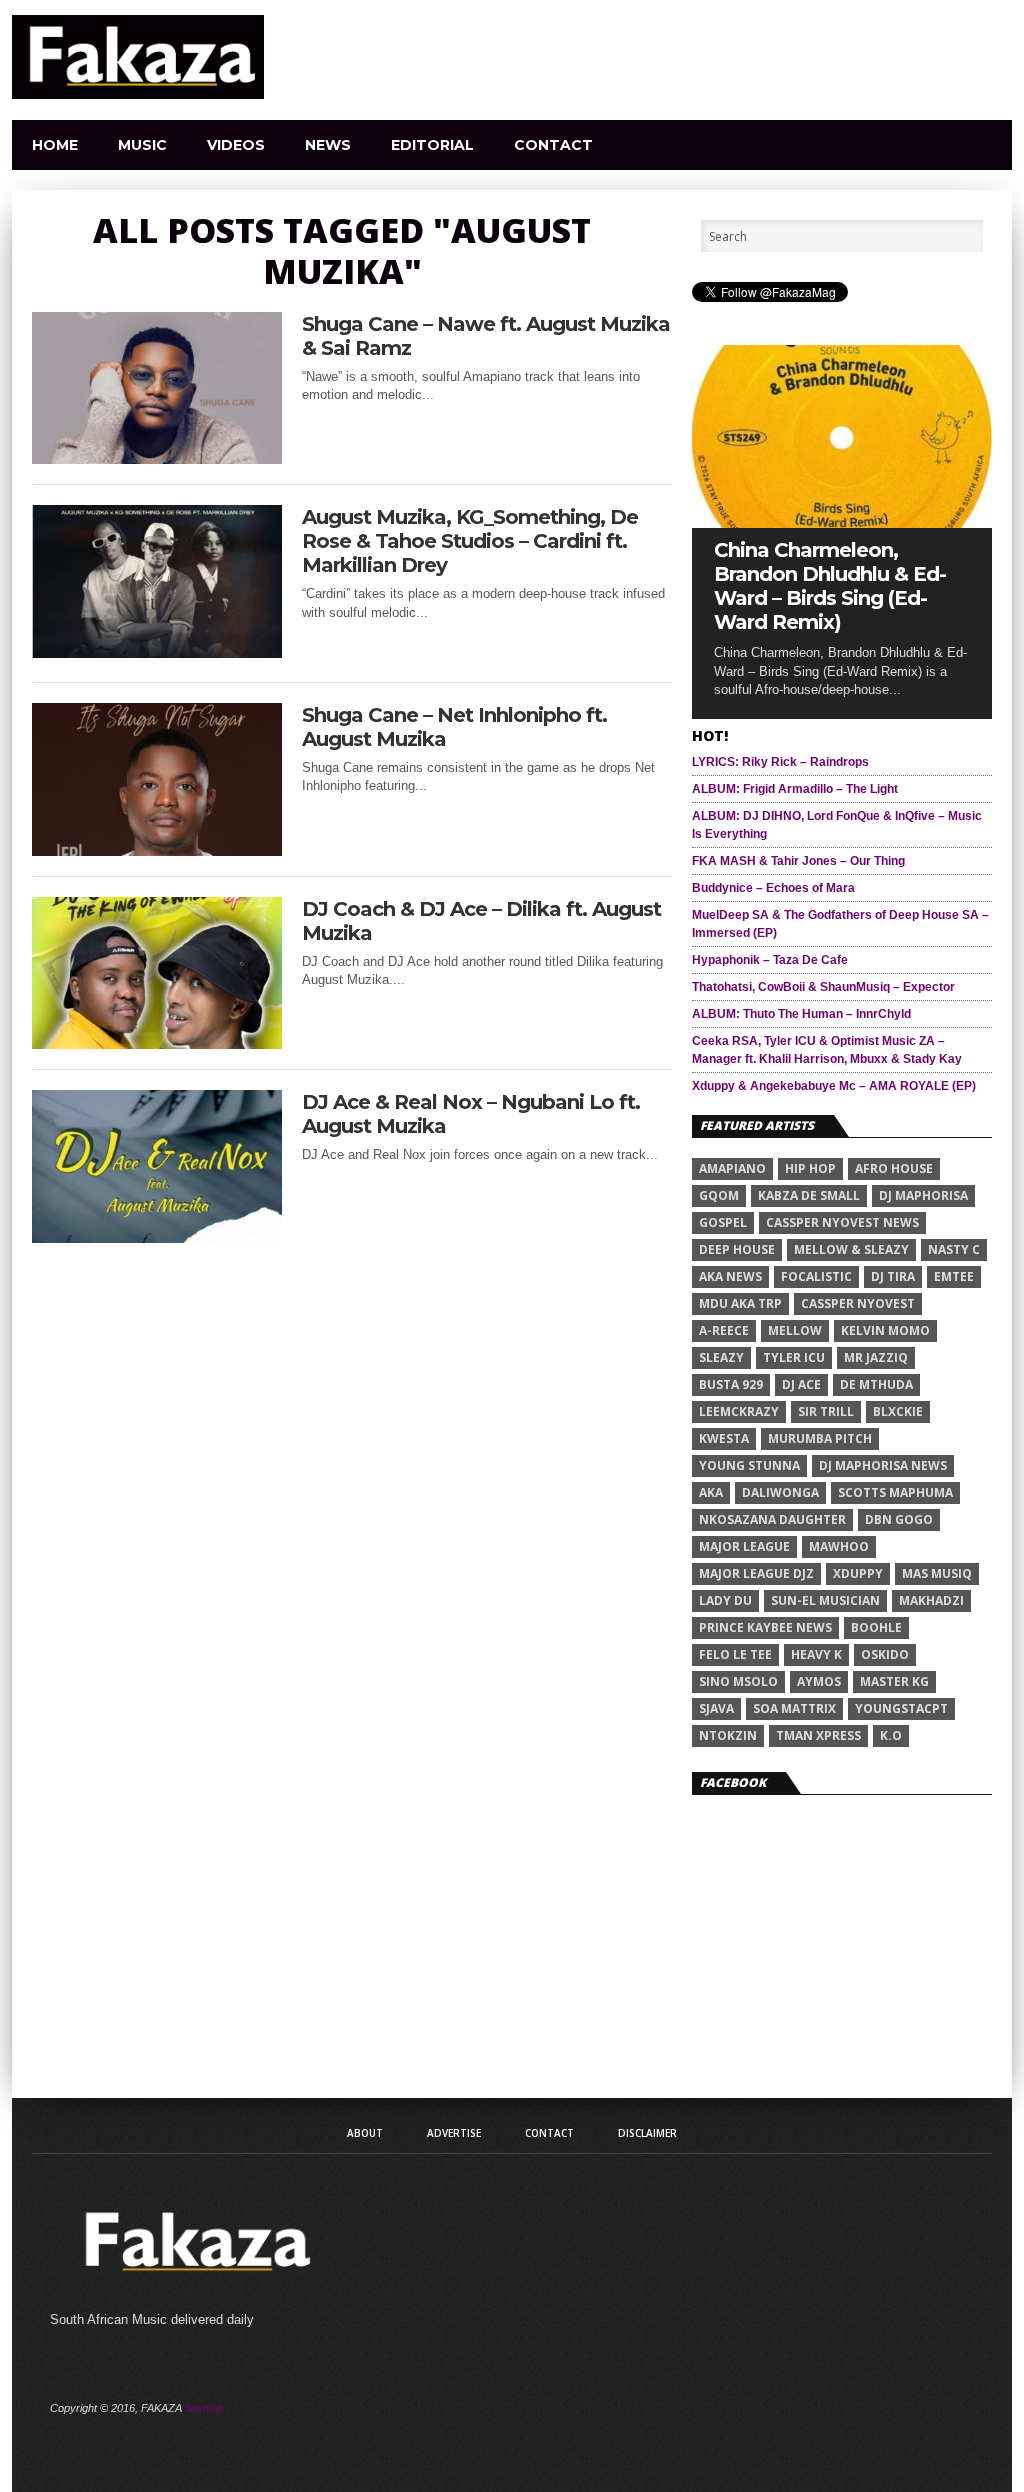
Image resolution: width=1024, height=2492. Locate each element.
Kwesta (724, 1438)
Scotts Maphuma (895, 1492)
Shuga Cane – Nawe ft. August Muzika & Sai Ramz (486, 336)
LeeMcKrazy (739, 1411)
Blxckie (898, 1411)
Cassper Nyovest (858, 1303)
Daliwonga (780, 1492)
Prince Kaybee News (765, 1627)
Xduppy (858, 1573)
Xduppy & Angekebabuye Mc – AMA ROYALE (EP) (834, 1086)
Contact (553, 145)
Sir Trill (826, 1411)
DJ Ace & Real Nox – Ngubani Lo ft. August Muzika (471, 1114)
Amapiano (732, 1168)
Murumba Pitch (820, 1438)
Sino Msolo (738, 1681)
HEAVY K (816, 1654)
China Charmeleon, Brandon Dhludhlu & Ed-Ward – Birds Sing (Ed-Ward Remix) (830, 586)
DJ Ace (801, 1384)
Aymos (819, 1681)
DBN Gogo (899, 1519)
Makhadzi (931, 1600)
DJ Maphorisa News (883, 1465)
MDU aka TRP (740, 1303)
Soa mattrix (794, 1708)
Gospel (723, 1222)
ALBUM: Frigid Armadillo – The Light (795, 789)
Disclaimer (647, 2133)
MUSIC (142, 145)
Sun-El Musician (825, 1600)
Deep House (737, 1249)
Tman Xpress (818, 1735)
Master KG (894, 1681)
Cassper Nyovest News (842, 1222)
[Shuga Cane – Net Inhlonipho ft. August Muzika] (157, 850)
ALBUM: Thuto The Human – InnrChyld (801, 1014)
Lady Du (725, 1600)
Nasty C (954, 1249)
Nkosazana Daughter (772, 1519)
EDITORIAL (432, 145)
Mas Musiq (937, 1573)
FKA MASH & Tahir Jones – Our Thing (798, 861)
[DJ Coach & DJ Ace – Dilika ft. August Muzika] (157, 1043)
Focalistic (816, 1276)
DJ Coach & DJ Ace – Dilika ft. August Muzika (481, 921)
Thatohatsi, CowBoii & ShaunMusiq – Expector (823, 987)
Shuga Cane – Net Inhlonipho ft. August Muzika (454, 727)
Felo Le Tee (735, 1654)
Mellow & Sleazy (851, 1249)
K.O (891, 1735)
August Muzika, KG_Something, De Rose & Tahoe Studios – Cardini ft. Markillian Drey (470, 541)
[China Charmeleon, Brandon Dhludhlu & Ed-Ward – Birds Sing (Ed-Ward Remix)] (842, 522)
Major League (744, 1546)
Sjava (716, 1708)
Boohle (876, 1627)
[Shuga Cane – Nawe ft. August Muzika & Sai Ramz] (157, 458)
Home (55, 145)
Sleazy (721, 1357)
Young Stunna (749, 1465)
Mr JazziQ (876, 1357)
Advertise (454, 2133)
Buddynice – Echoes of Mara (773, 888)
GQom (719, 1195)
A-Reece (724, 1330)
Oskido (885, 1654)
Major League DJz (756, 1573)
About (365, 2133)
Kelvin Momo (885, 1330)
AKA (711, 1492)
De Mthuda (876, 1384)
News (328, 145)
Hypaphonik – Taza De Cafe (770, 960)
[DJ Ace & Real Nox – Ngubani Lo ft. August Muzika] (157, 1237)
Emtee (954, 1276)
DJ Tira (893, 1276)
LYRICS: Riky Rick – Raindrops (780, 762)
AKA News (730, 1276)
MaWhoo (839, 1546)
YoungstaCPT (901, 1708)
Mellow (795, 1330)
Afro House (894, 1168)
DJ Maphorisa (923, 1195)
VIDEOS (236, 145)
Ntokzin (728, 1735)
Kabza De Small (809, 1195)
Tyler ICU (794, 1357)
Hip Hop (810, 1168)
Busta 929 (731, 1384)
